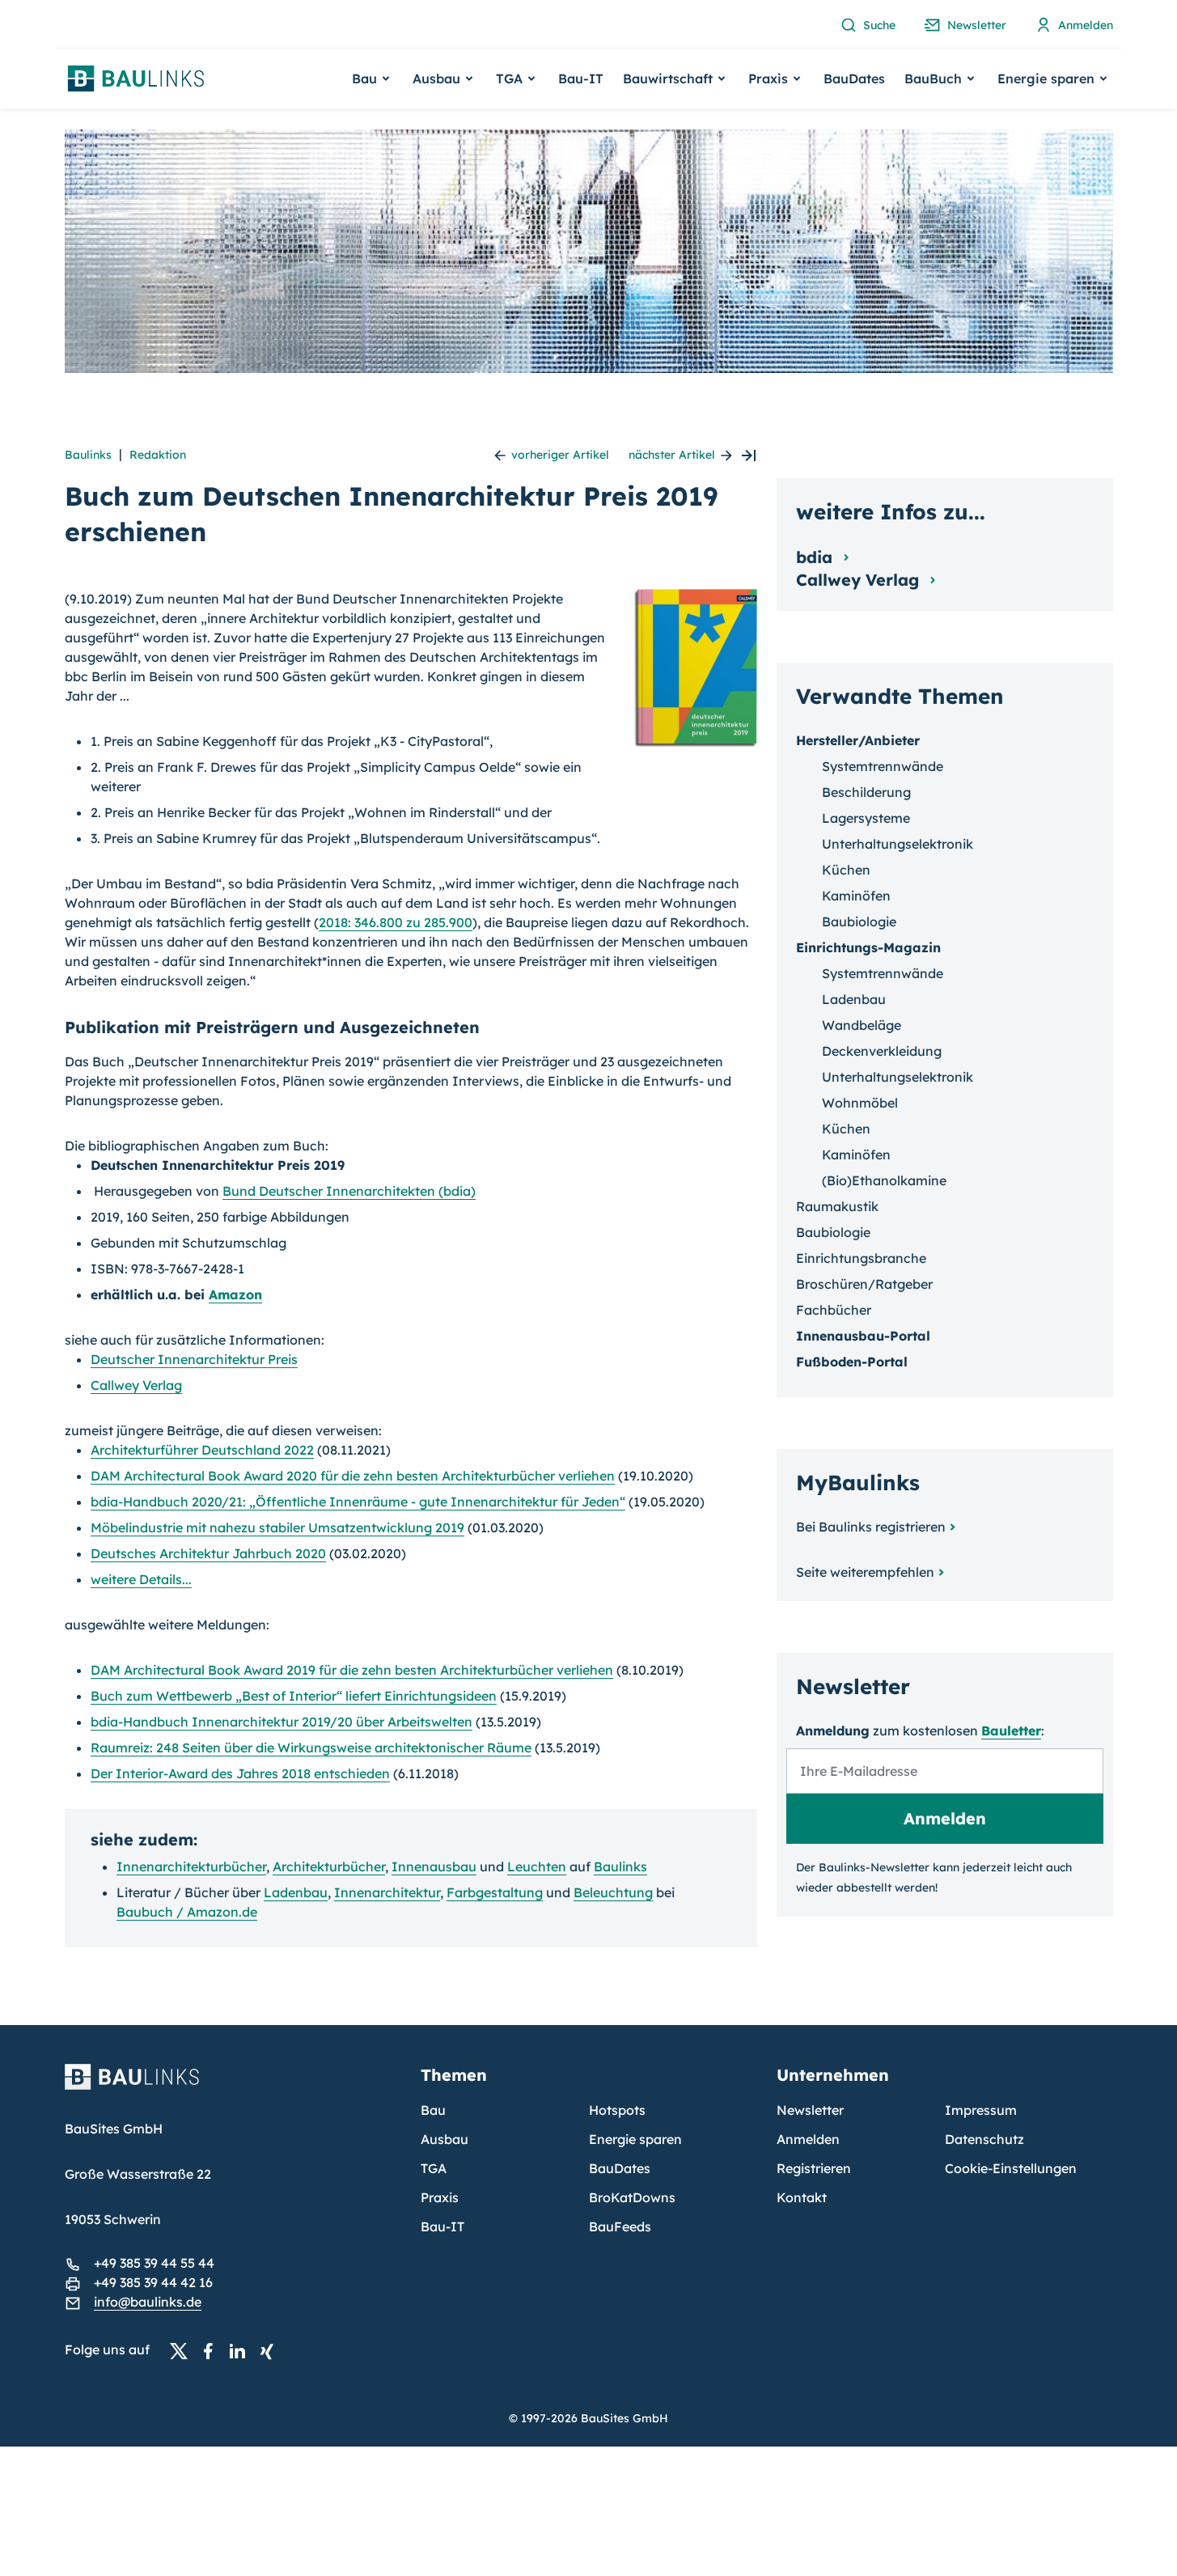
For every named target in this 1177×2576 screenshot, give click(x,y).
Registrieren (814, 2168)
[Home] (233, 2087)
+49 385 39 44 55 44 (154, 2263)
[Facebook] (213, 2350)
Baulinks (88, 455)
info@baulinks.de (148, 2302)
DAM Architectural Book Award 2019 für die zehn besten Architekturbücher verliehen (352, 1670)
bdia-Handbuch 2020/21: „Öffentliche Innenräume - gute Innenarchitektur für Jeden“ (358, 1502)
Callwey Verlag (136, 1385)
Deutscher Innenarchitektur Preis (194, 1359)
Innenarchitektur (387, 1892)
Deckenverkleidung (882, 1051)
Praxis (440, 2197)
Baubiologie (859, 922)
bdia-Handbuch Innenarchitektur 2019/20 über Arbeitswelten (282, 1722)
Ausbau (445, 2139)
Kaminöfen (856, 896)
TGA (434, 2168)
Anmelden (808, 2139)
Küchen (846, 870)
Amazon (235, 1294)
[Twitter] (184, 2350)
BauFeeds (620, 2226)
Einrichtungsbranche (861, 1258)
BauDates (854, 78)
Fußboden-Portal (852, 1362)
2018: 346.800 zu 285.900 (396, 922)
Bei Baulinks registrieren (871, 1527)
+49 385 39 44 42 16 (153, 2282)
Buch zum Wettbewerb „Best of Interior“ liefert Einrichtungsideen (294, 1696)
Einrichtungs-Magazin (868, 947)
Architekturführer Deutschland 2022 (202, 1450)
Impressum (981, 2110)
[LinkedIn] (242, 2350)
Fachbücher (834, 1310)
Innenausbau (434, 1866)
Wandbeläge (862, 1025)
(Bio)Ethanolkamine (884, 1180)
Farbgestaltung (495, 1892)
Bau (433, 2110)
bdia (817, 557)
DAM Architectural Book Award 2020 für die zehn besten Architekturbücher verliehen (353, 1476)
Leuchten (537, 1866)
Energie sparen (635, 2139)
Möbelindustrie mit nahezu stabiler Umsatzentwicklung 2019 (277, 1527)
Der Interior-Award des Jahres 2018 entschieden (240, 1773)
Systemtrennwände (883, 766)
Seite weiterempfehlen (865, 1572)
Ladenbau (296, 1892)
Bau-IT (581, 78)
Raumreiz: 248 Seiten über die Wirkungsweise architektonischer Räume (311, 1748)
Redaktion (158, 455)
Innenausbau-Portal (863, 1336)
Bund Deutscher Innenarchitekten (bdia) (349, 1191)
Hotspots (617, 2110)
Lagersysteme (866, 818)
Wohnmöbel (860, 1103)
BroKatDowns (632, 2197)
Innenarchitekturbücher (191, 1866)
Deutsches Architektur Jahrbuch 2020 (208, 1553)
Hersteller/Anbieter (858, 740)
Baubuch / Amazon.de (187, 1912)
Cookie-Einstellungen (1011, 2168)
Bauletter (1011, 1731)
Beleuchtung (613, 1892)
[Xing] (271, 2350)
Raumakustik (837, 1206)
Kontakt (802, 2197)
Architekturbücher (329, 1866)
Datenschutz (984, 2139)
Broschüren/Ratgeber (864, 1284)
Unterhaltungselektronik (898, 844)
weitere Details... (141, 1579)
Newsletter (810, 2110)
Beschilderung (866, 792)
